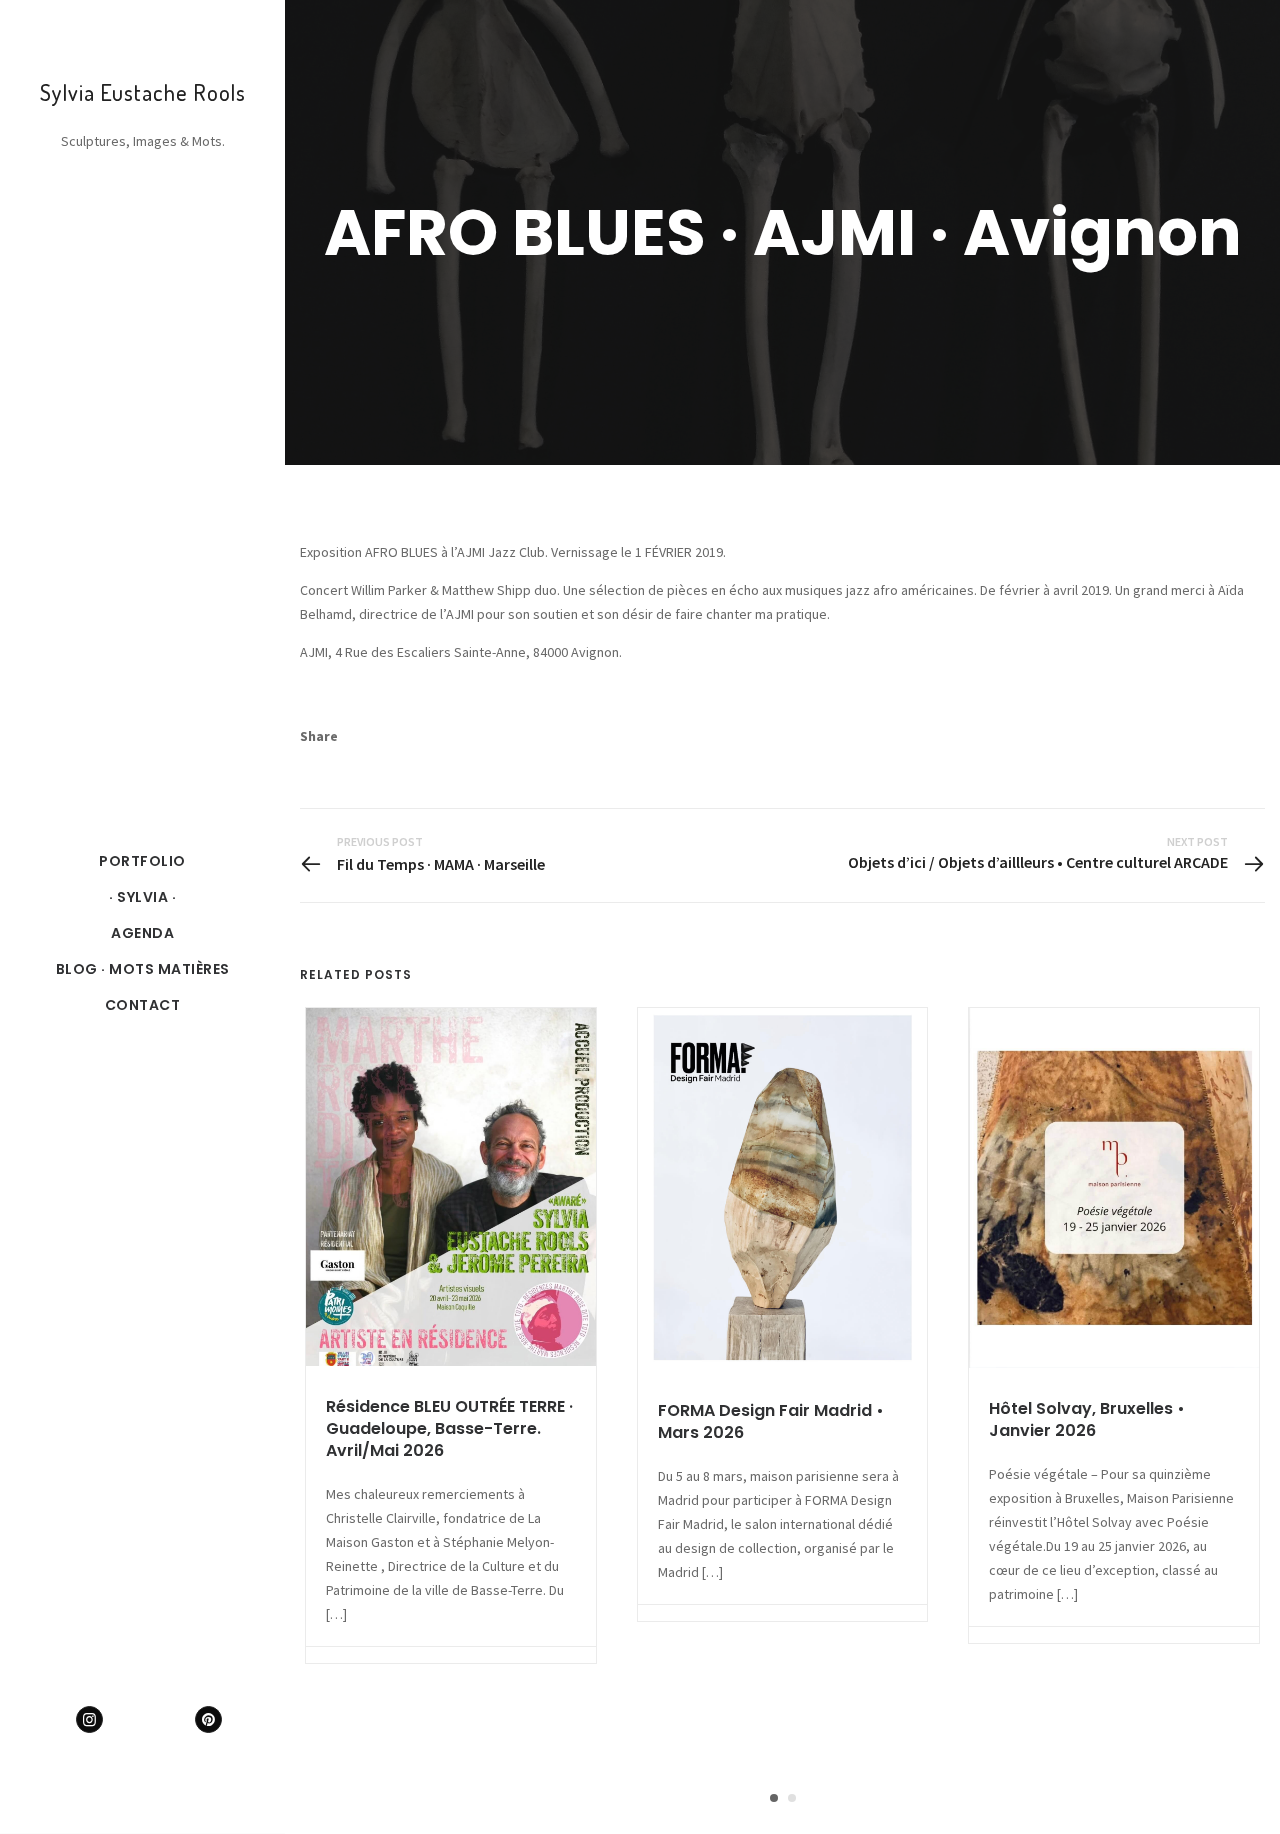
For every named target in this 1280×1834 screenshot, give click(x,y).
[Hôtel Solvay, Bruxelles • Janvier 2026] (1114, 1188)
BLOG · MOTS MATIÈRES (143, 969)
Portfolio (142, 861)
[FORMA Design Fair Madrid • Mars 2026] (783, 1189)
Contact (143, 1005)
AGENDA (142, 933)
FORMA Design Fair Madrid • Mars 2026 (771, 1421)
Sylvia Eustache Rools (143, 92)
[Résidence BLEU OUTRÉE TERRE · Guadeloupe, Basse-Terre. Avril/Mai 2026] (451, 1187)
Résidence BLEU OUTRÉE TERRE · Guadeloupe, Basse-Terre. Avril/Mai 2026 (449, 1428)
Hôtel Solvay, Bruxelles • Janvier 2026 (1087, 1419)
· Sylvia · (142, 897)
